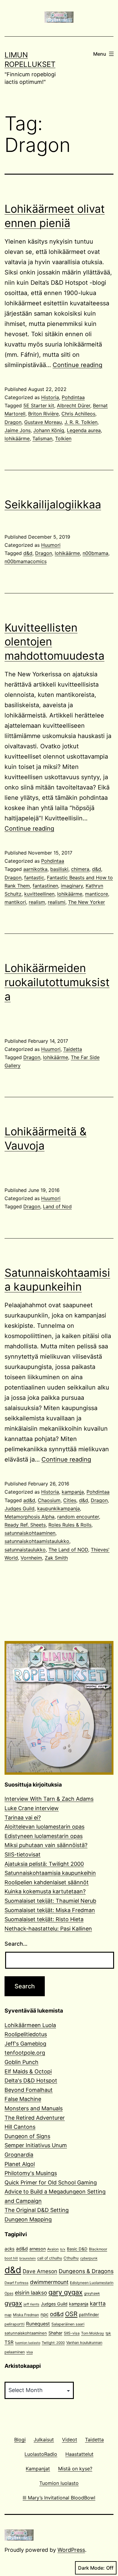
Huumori (51, 545)
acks (10, 2249)
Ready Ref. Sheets (25, 1525)
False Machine (23, 2099)
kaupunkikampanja (59, 1508)
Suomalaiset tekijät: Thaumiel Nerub (50, 1901)
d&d (28, 553)
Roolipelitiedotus (26, 2034)
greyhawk (92, 2293)
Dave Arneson (40, 2271)
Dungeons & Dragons (86, 2271)
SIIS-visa (72, 2333)
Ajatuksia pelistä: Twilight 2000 (44, 1864)
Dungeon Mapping (28, 2219)
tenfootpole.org (25, 2053)
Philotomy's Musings (31, 2173)
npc (44, 2315)
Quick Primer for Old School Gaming (51, 2182)
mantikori (15, 902)
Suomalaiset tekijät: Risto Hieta (44, 1919)
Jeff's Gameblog (25, 2044)
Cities (70, 1500)
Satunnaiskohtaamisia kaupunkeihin (50, 1873)
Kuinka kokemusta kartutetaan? (45, 1891)
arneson (38, 2249)
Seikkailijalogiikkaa (53, 504)
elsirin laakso (31, 2293)
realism (37, 902)
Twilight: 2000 (53, 2343)
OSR (71, 2314)
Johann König (49, 430)
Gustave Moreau (43, 422)
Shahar (55, 2333)
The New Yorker (87, 902)
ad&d (29, 1500)
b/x (63, 2249)
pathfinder (89, 2315)
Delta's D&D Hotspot (31, 2080)
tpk (108, 2333)
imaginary (72, 886)
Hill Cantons (20, 2127)
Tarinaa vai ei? (23, 1818)
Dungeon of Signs (27, 2136)
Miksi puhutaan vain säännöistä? (46, 1845)
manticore (97, 894)
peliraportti (15, 2324)
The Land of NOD (68, 1550)
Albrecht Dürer (74, 405)
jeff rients (31, 2304)
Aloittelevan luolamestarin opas (44, 1827)
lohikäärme (17, 438)
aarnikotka (35, 869)
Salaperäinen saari (68, 2324)
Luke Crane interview (32, 1808)
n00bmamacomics (26, 561)
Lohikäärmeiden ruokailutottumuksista (57, 982)
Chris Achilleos (78, 414)
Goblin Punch (21, 2062)
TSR (9, 2342)
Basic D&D (77, 2249)
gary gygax (66, 2292)
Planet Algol (20, 2164)
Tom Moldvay (93, 2333)
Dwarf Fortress (16, 2283)
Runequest (38, 2324)
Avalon (53, 2249)
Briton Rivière (43, 414)
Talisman (42, 438)
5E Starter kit (39, 405)
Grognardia (19, 2155)
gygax (13, 2303)
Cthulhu (71, 2258)
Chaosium (49, 1500)
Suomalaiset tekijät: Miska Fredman (50, 1910)
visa (29, 2352)
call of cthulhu (50, 2258)
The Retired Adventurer (35, 2118)
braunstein (28, 2258)
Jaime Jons (18, 430)
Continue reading (77, 365)
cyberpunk (89, 2258)
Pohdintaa (73, 397)
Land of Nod (57, 1206)
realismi (57, 902)
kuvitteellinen (39, 894)
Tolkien (63, 438)
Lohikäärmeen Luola (30, 2025)
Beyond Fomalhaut (29, 2090)
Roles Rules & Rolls (70, 1525)
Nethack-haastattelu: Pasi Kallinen (48, 1929)
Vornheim (31, 1558)
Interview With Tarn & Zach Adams (49, 1799)
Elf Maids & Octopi (28, 2071)
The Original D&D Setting (37, 2210)
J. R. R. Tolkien (81, 422)
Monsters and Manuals (34, 2108)
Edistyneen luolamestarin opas (44, 1836)
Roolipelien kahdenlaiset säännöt (47, 1882)
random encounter (78, 1517)
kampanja (73, 1492)
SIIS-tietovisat (23, 1854)
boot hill (11, 2258)
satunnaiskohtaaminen (30, 1533)
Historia (50, 397)
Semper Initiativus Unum (36, 2145)
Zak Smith (56, 1558)
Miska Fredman (26, 2315)
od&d (57, 2314)
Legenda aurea (84, 430)
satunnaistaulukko (25, 1550)
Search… (16, 1944)
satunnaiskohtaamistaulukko (37, 1541)
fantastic (34, 878)
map (8, 2315)
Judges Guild (20, 1508)
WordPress (71, 2550)
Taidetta (73, 1049)
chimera (80, 869)
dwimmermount (49, 2282)
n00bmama (95, 553)
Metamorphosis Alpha (29, 1517)
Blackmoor (98, 2249)
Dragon (13, 422)
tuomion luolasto (28, 2343)
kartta (98, 2304)
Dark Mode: (91, 2568)
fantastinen (45, 886)
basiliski (59, 869)
